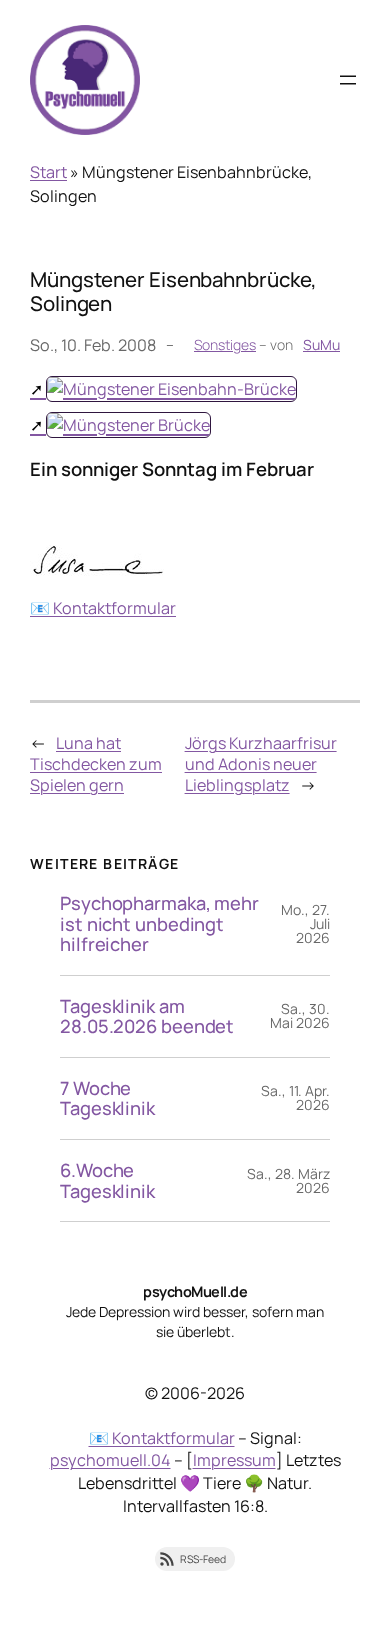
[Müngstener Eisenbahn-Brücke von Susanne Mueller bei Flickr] (163, 389)
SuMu (321, 344)
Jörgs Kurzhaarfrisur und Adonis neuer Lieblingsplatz (261, 764)
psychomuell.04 (110, 1460)
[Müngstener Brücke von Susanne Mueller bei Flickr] (120, 425)
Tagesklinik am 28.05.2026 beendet (147, 1016)
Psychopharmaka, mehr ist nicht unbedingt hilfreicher (159, 924)
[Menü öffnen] (348, 80)
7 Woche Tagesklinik (107, 1098)
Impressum (234, 1460)
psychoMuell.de (195, 1291)
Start (48, 172)
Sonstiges (225, 344)
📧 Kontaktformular (103, 608)
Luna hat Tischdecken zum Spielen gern (96, 764)
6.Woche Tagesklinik (107, 1180)
